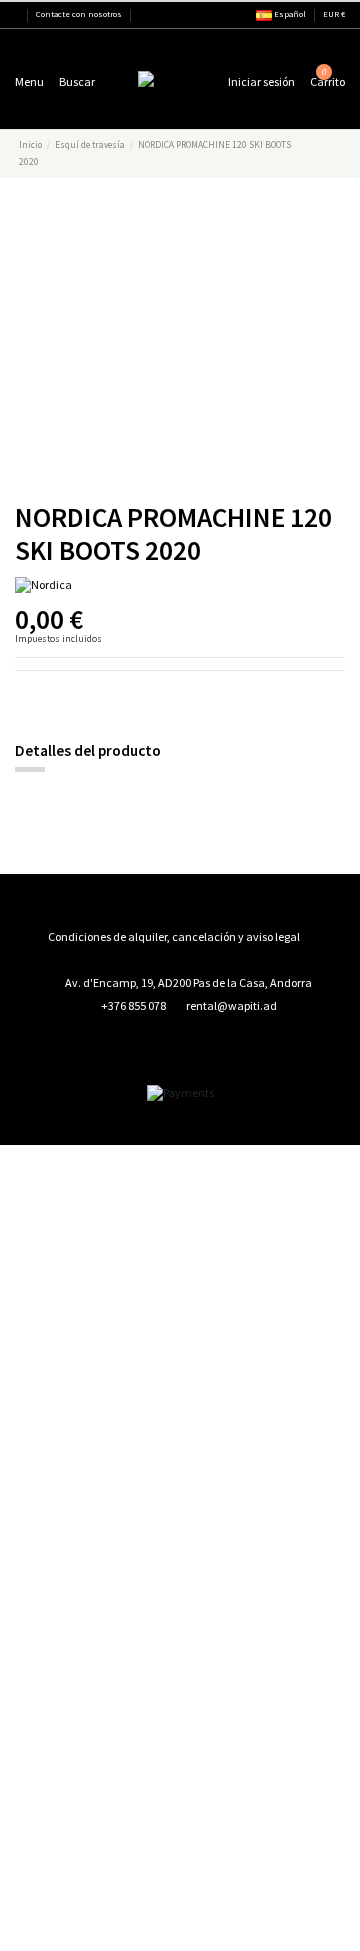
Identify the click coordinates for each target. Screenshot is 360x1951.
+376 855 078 (133, 1005)
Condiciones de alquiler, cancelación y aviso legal (174, 936)
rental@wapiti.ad (231, 1005)
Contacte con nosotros (79, 14)
